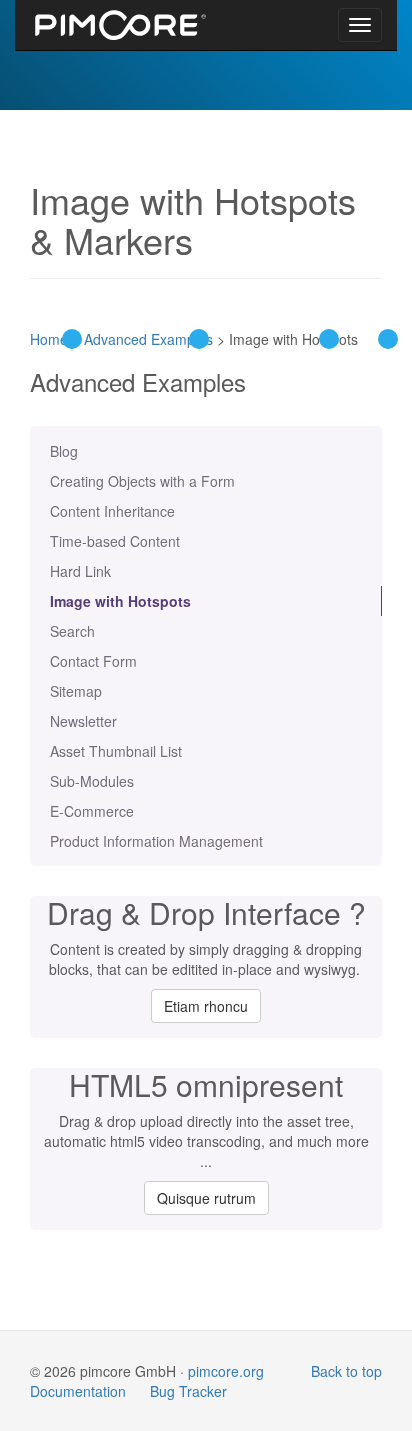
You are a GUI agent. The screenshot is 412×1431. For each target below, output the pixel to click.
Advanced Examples (148, 339)
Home (49, 339)
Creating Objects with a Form (142, 481)
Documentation (78, 1391)
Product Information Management (156, 841)
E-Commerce (92, 811)
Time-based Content (115, 541)
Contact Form (93, 661)
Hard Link (80, 571)
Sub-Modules (92, 781)
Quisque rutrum (206, 1198)
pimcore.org (226, 1371)
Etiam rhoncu (206, 1006)
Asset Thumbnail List (116, 751)
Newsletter (83, 721)
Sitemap (76, 691)
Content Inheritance (112, 511)
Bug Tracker (188, 1391)
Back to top (346, 1371)
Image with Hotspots (120, 601)
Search (72, 631)
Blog (64, 451)
